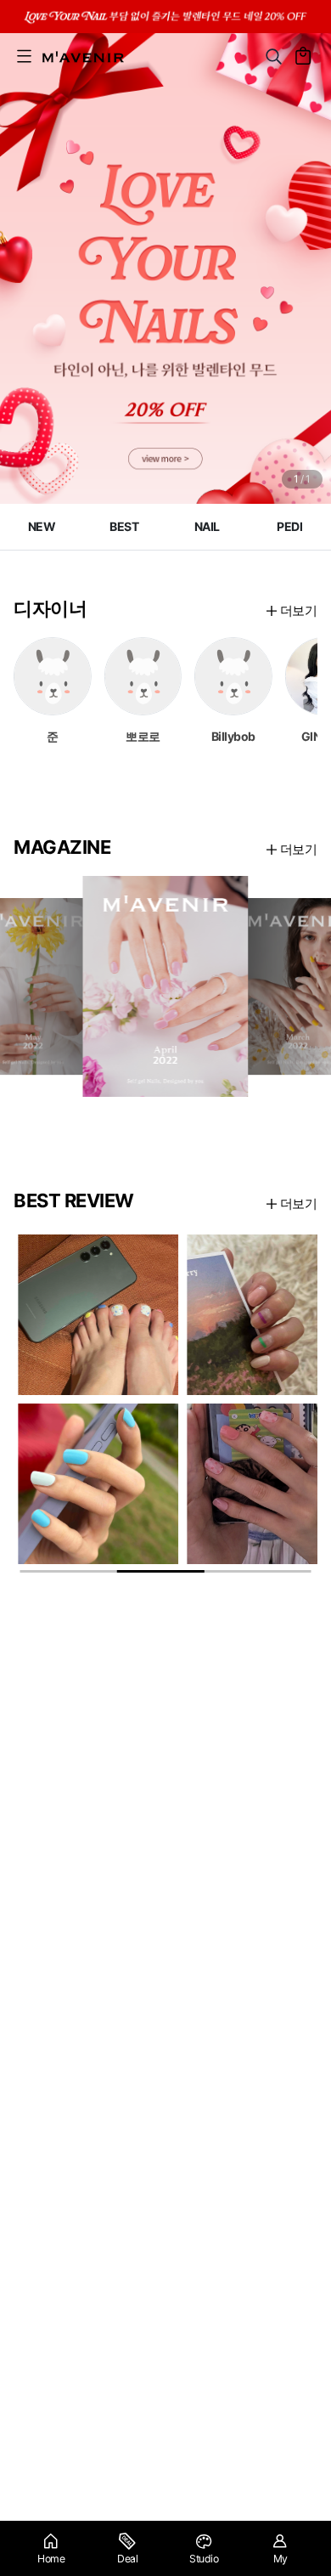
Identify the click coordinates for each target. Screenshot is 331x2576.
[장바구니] (303, 56)
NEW (42, 526)
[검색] (274, 56)
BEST (124, 526)
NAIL (207, 526)
